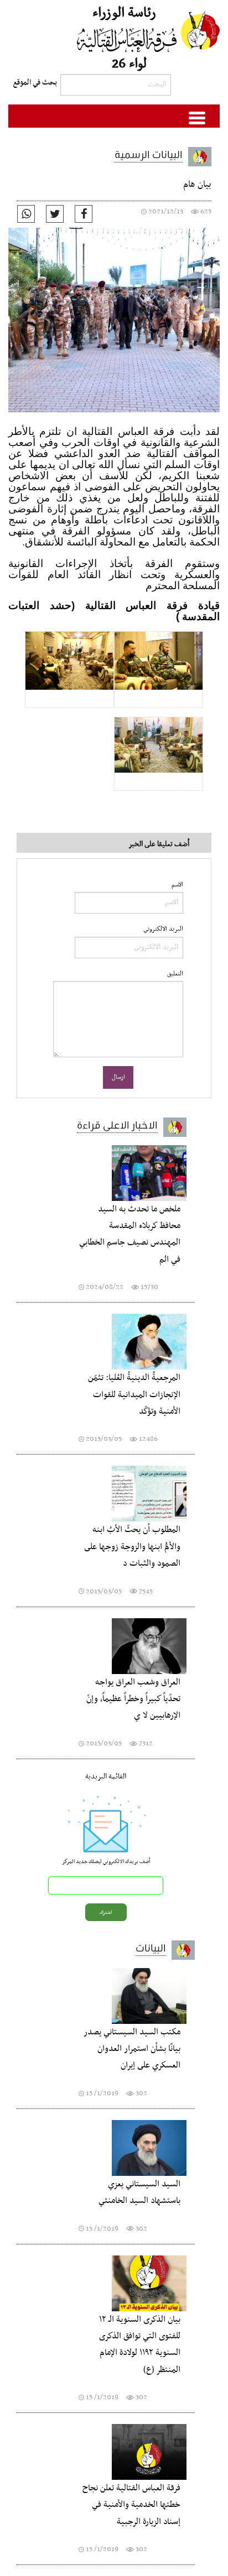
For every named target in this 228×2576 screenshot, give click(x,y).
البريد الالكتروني (163, 929)
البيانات (151, 1948)
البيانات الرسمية (149, 154)
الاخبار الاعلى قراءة (117, 1125)
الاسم (177, 885)
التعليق (175, 974)
